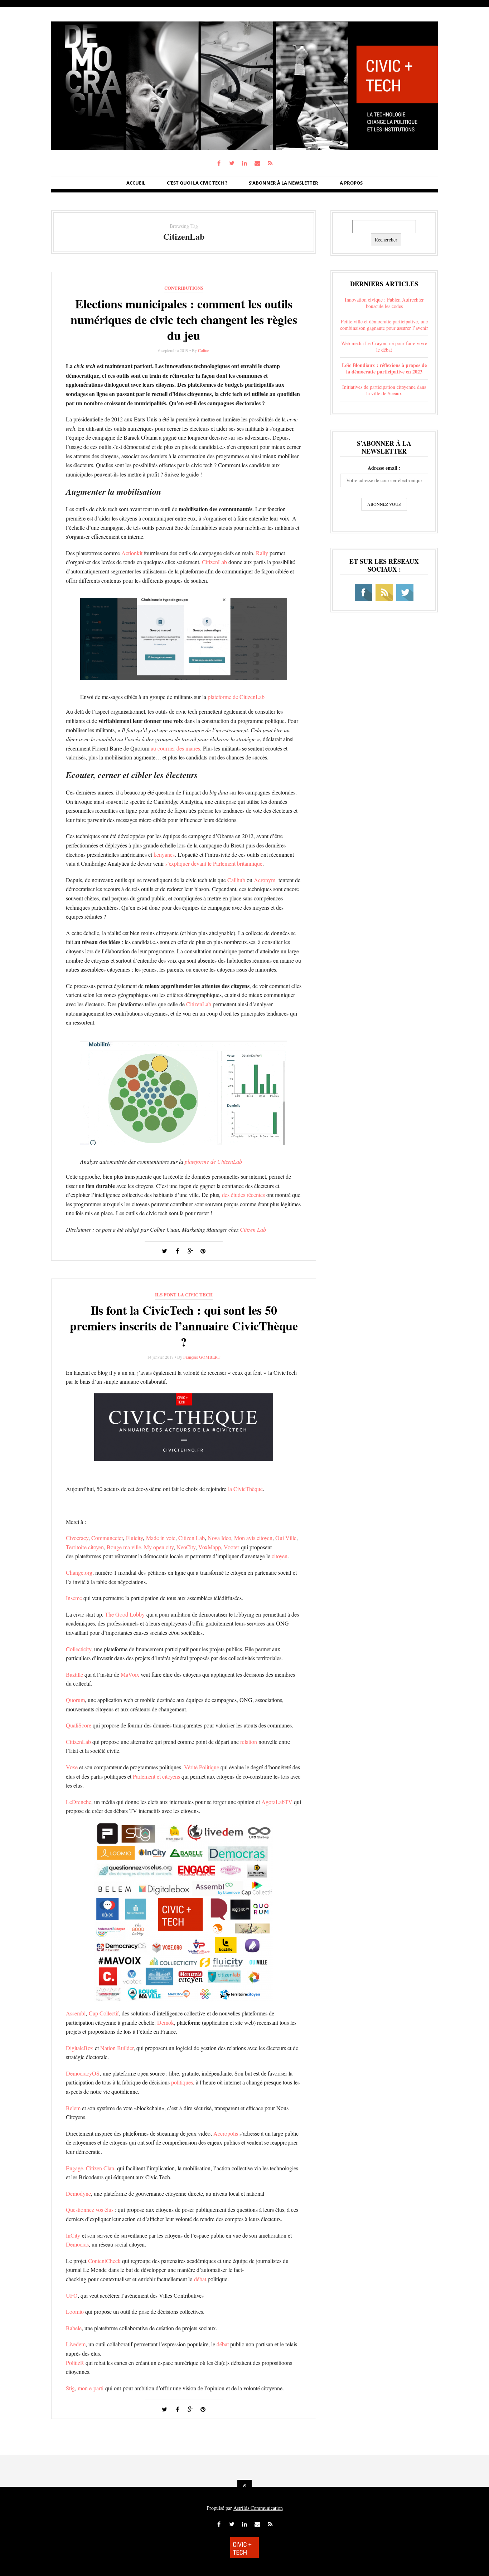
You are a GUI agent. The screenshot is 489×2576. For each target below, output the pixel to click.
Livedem (76, 2344)
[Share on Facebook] (177, 1251)
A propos (351, 183)
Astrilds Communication (258, 2508)
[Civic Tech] (245, 148)
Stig (70, 2388)
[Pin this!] (203, 1251)
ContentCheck (104, 2261)
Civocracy (77, 1538)
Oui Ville (286, 1538)
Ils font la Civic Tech (184, 1294)
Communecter (107, 1538)
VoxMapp (210, 1547)
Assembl (76, 2013)
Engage (74, 2168)
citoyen (280, 1556)
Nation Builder (117, 2048)
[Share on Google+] (190, 1251)
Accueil (136, 183)
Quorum (75, 1700)
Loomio (75, 2311)
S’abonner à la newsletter (284, 183)
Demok (166, 2022)
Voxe (72, 1767)
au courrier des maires (175, 748)
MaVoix (130, 1674)
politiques (182, 2082)
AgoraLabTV (277, 1802)
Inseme (74, 1598)
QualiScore (79, 1725)
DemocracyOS (83, 2073)
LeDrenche (79, 1802)
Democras (77, 2244)
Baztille (74, 1674)
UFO (72, 2295)
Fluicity (134, 1538)
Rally (262, 553)
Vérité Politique (202, 1767)
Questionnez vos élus (90, 2210)
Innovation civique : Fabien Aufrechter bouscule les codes (384, 303)
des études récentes (243, 1195)
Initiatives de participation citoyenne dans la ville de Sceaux (384, 390)
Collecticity (79, 1649)
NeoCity (186, 1547)
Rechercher (386, 239)
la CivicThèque (245, 1489)
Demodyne (78, 2193)
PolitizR (75, 2363)
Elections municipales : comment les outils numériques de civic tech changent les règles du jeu (184, 319)
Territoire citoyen (85, 1547)
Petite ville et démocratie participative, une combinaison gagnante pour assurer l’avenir (384, 325)
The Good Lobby (125, 1614)
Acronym (265, 880)
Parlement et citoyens (156, 1776)
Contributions (184, 288)
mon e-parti (91, 2388)
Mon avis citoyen (253, 1538)
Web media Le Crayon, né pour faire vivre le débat (384, 346)
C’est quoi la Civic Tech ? (197, 183)
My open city (159, 1547)
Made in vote (161, 1538)
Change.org (79, 1572)
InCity (73, 2235)
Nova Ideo (219, 1538)
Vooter (231, 1547)
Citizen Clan (100, 2168)
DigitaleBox (79, 2048)
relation (249, 1742)
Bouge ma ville (124, 1547)
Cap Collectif (104, 2013)
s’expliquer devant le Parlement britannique (214, 863)
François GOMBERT (202, 1357)
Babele (74, 2328)
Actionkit (132, 553)
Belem (73, 2108)
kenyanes (164, 854)
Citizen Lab (253, 1229)
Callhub (236, 880)
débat (200, 2279)
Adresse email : (384, 468)
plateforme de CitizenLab (236, 697)
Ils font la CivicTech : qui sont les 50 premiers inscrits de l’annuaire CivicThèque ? (184, 1326)
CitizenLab (214, 562)
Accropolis (226, 2133)
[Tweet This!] (164, 1251)
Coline (204, 350)
